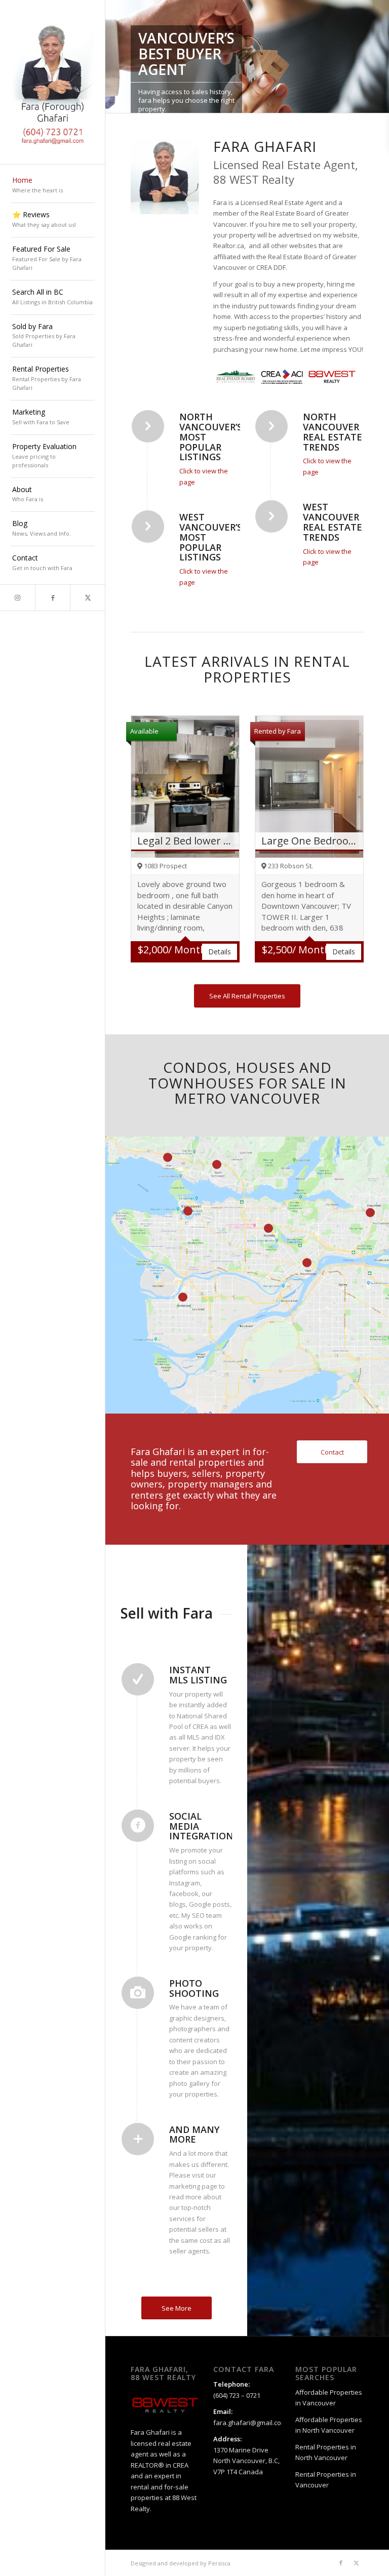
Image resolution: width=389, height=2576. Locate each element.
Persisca (219, 2563)
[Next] (380, 57)
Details (220, 952)
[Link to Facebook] (52, 598)
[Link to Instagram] (17, 598)
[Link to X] (87, 598)
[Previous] (114, 57)
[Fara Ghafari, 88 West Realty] (53, 82)
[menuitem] (53, 186)
